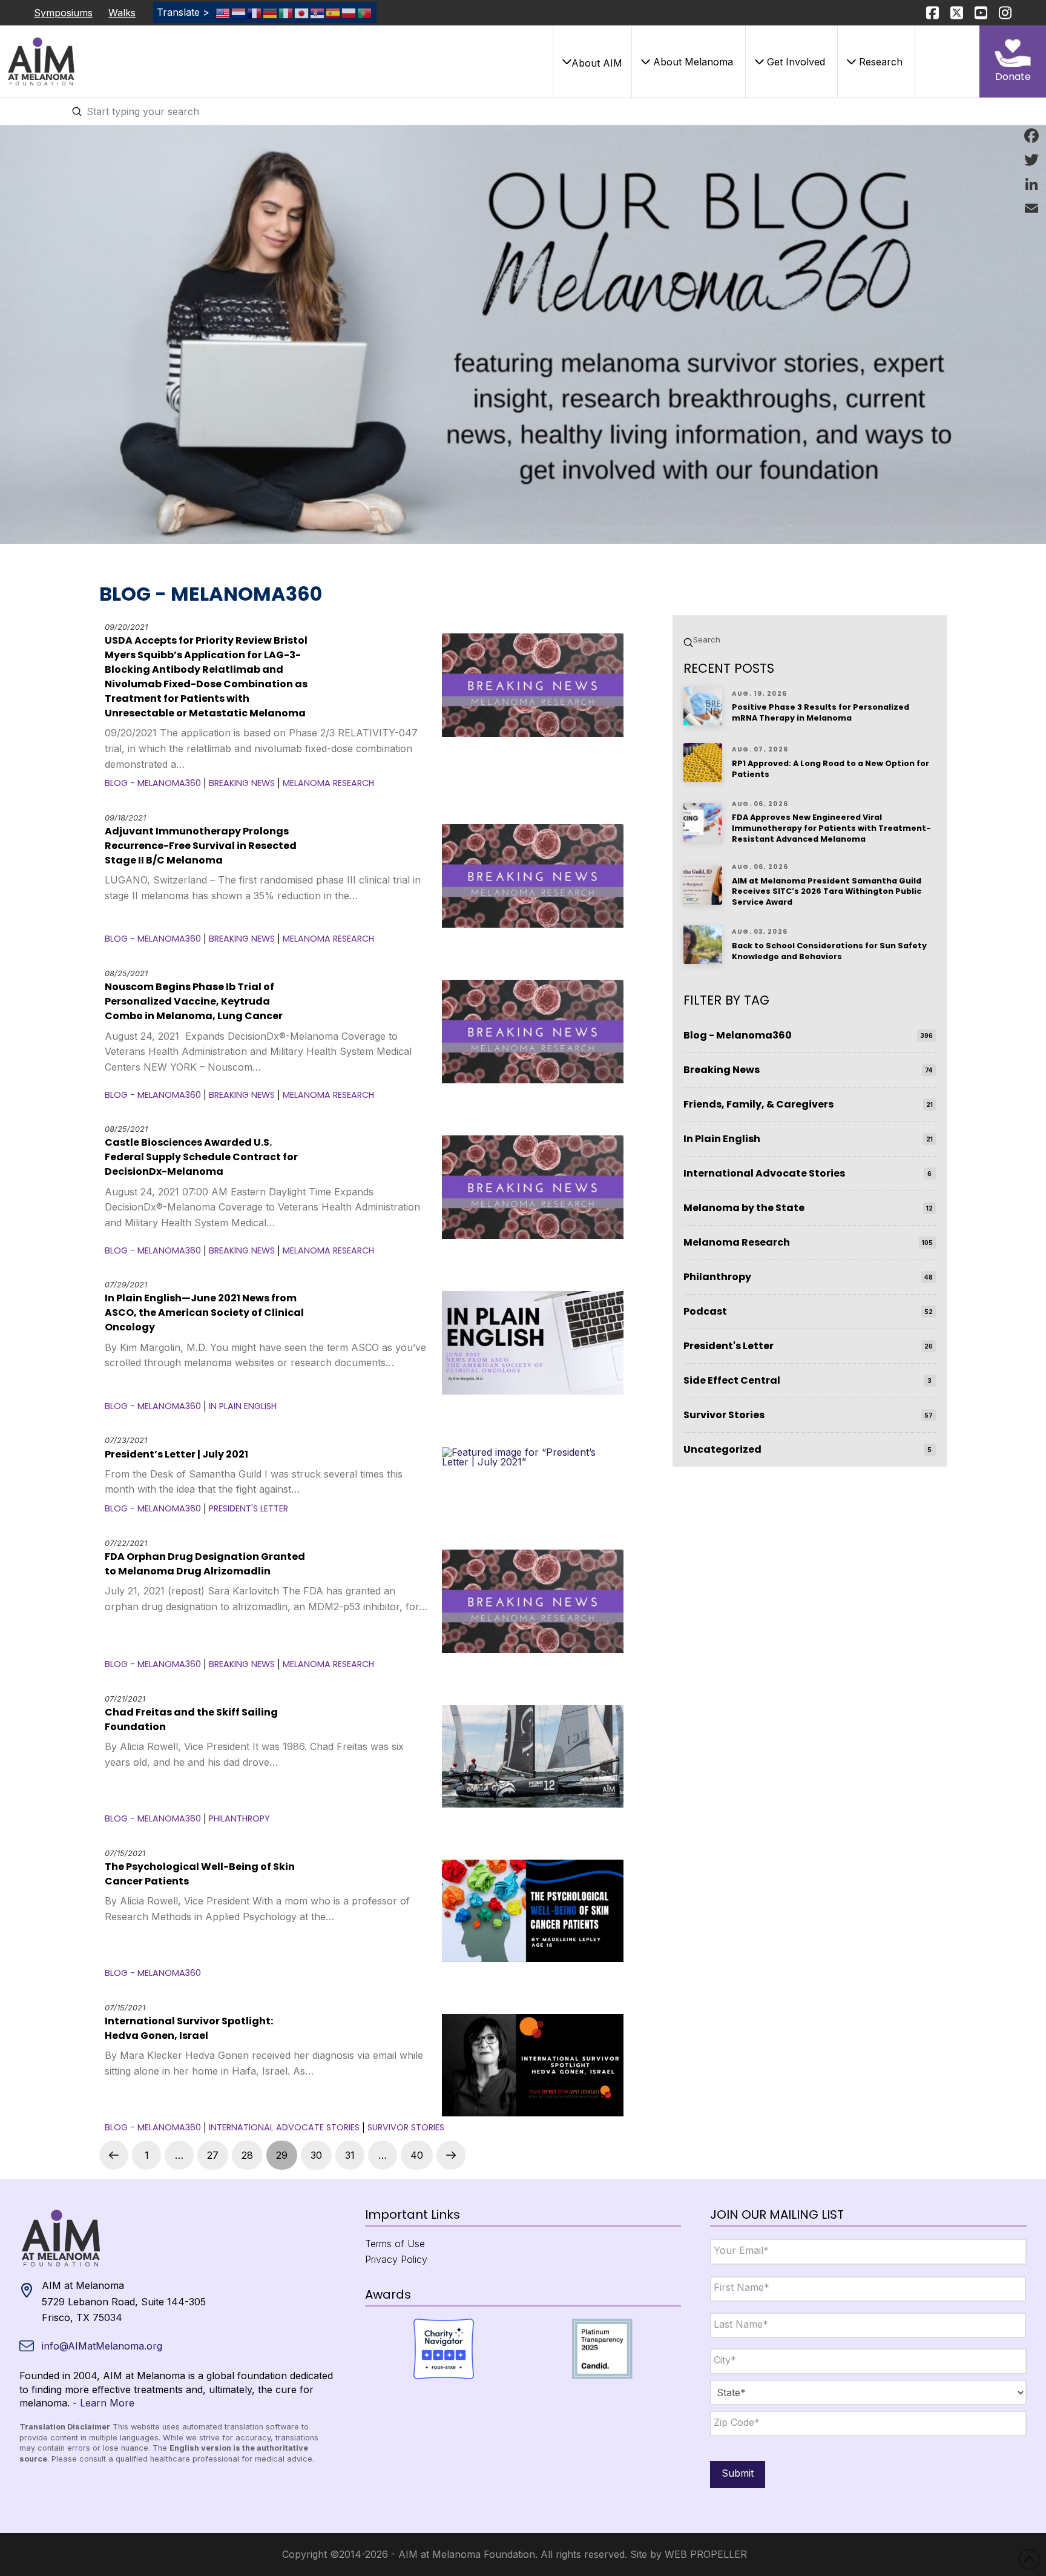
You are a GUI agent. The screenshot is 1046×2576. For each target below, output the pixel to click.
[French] (255, 12)
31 (350, 2155)
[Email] (1031, 208)
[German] (271, 12)
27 (213, 2155)
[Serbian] (318, 12)
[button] (592, 62)
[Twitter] (1031, 160)
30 (316, 2155)
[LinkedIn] (1031, 184)
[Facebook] (1031, 136)
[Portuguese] (365, 12)
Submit (738, 2473)
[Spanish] (334, 12)
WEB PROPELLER (706, 2554)
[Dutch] (239, 12)
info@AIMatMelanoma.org (102, 2346)
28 (247, 2155)
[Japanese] (302, 12)
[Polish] (349, 12)
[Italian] (286, 12)
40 (417, 2155)
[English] (223, 12)
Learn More (107, 2403)
